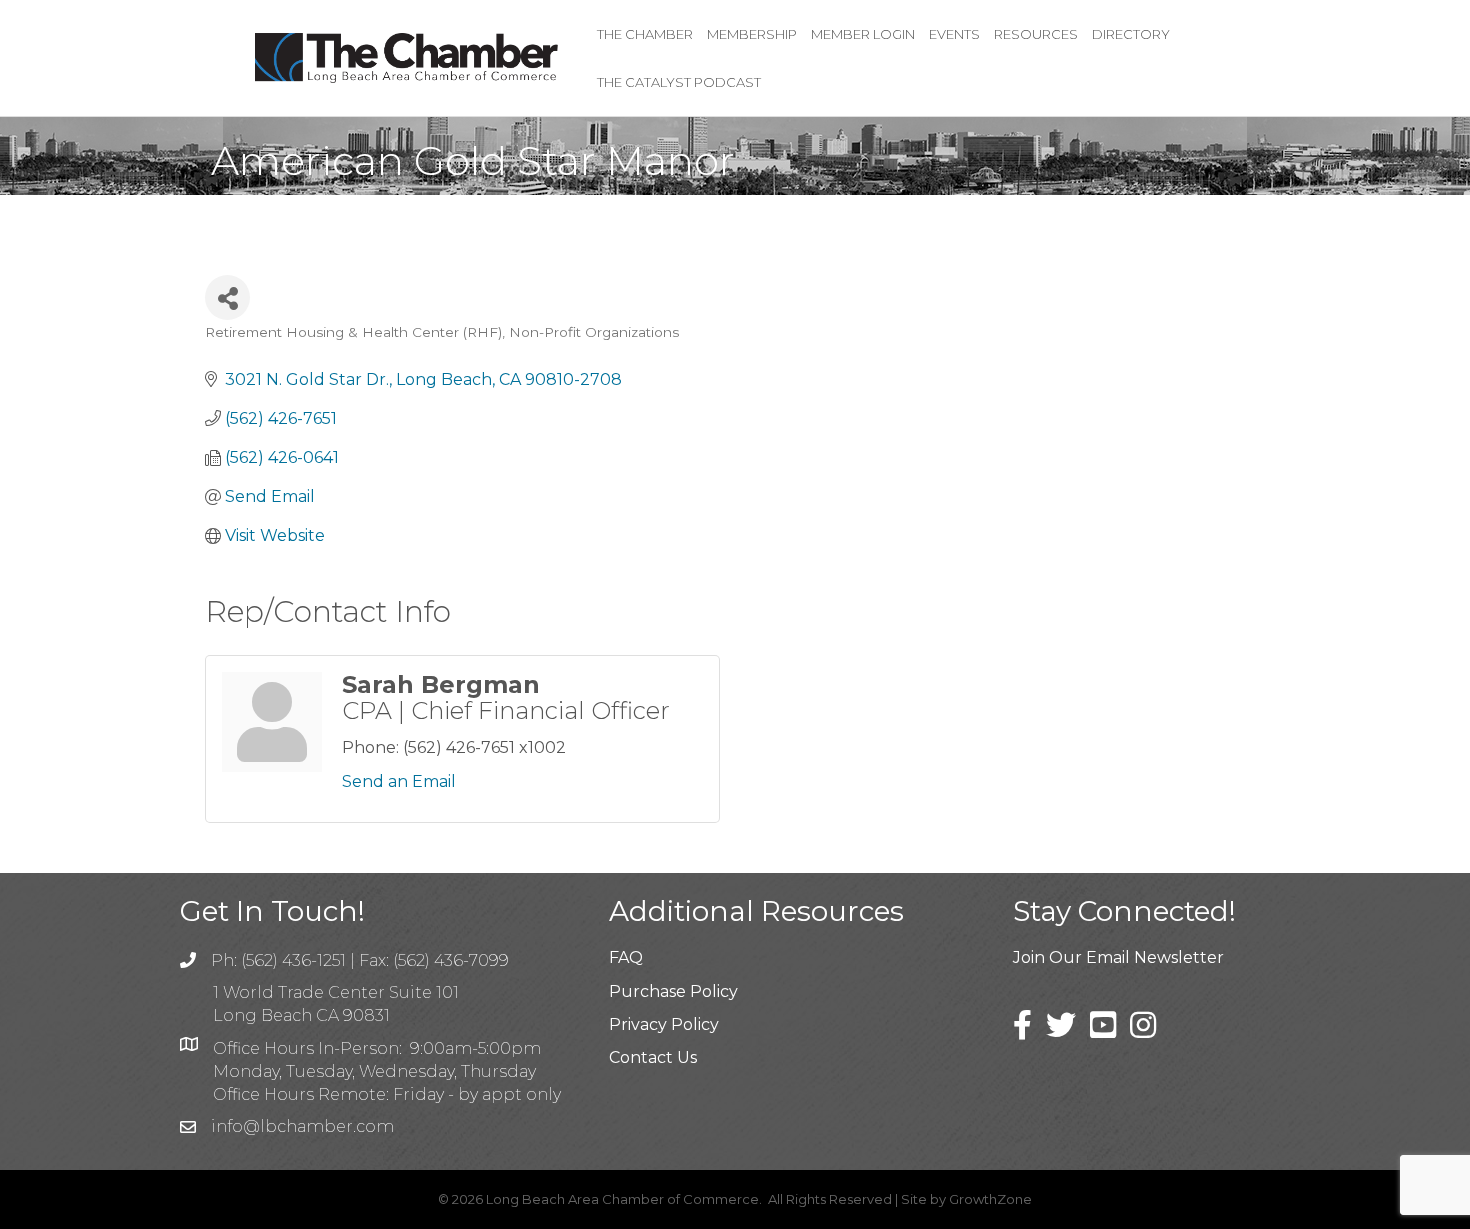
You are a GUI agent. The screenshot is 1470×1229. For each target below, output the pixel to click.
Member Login (863, 34)
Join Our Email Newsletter (1118, 957)
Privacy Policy (664, 1024)
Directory (1131, 34)
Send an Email (399, 781)
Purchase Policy (673, 991)
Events (954, 34)
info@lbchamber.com (302, 1126)
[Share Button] (227, 297)
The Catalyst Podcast (679, 82)
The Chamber (645, 34)
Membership (752, 34)
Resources (1036, 34)
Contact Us (653, 1057)
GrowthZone (990, 1199)
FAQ (626, 957)
